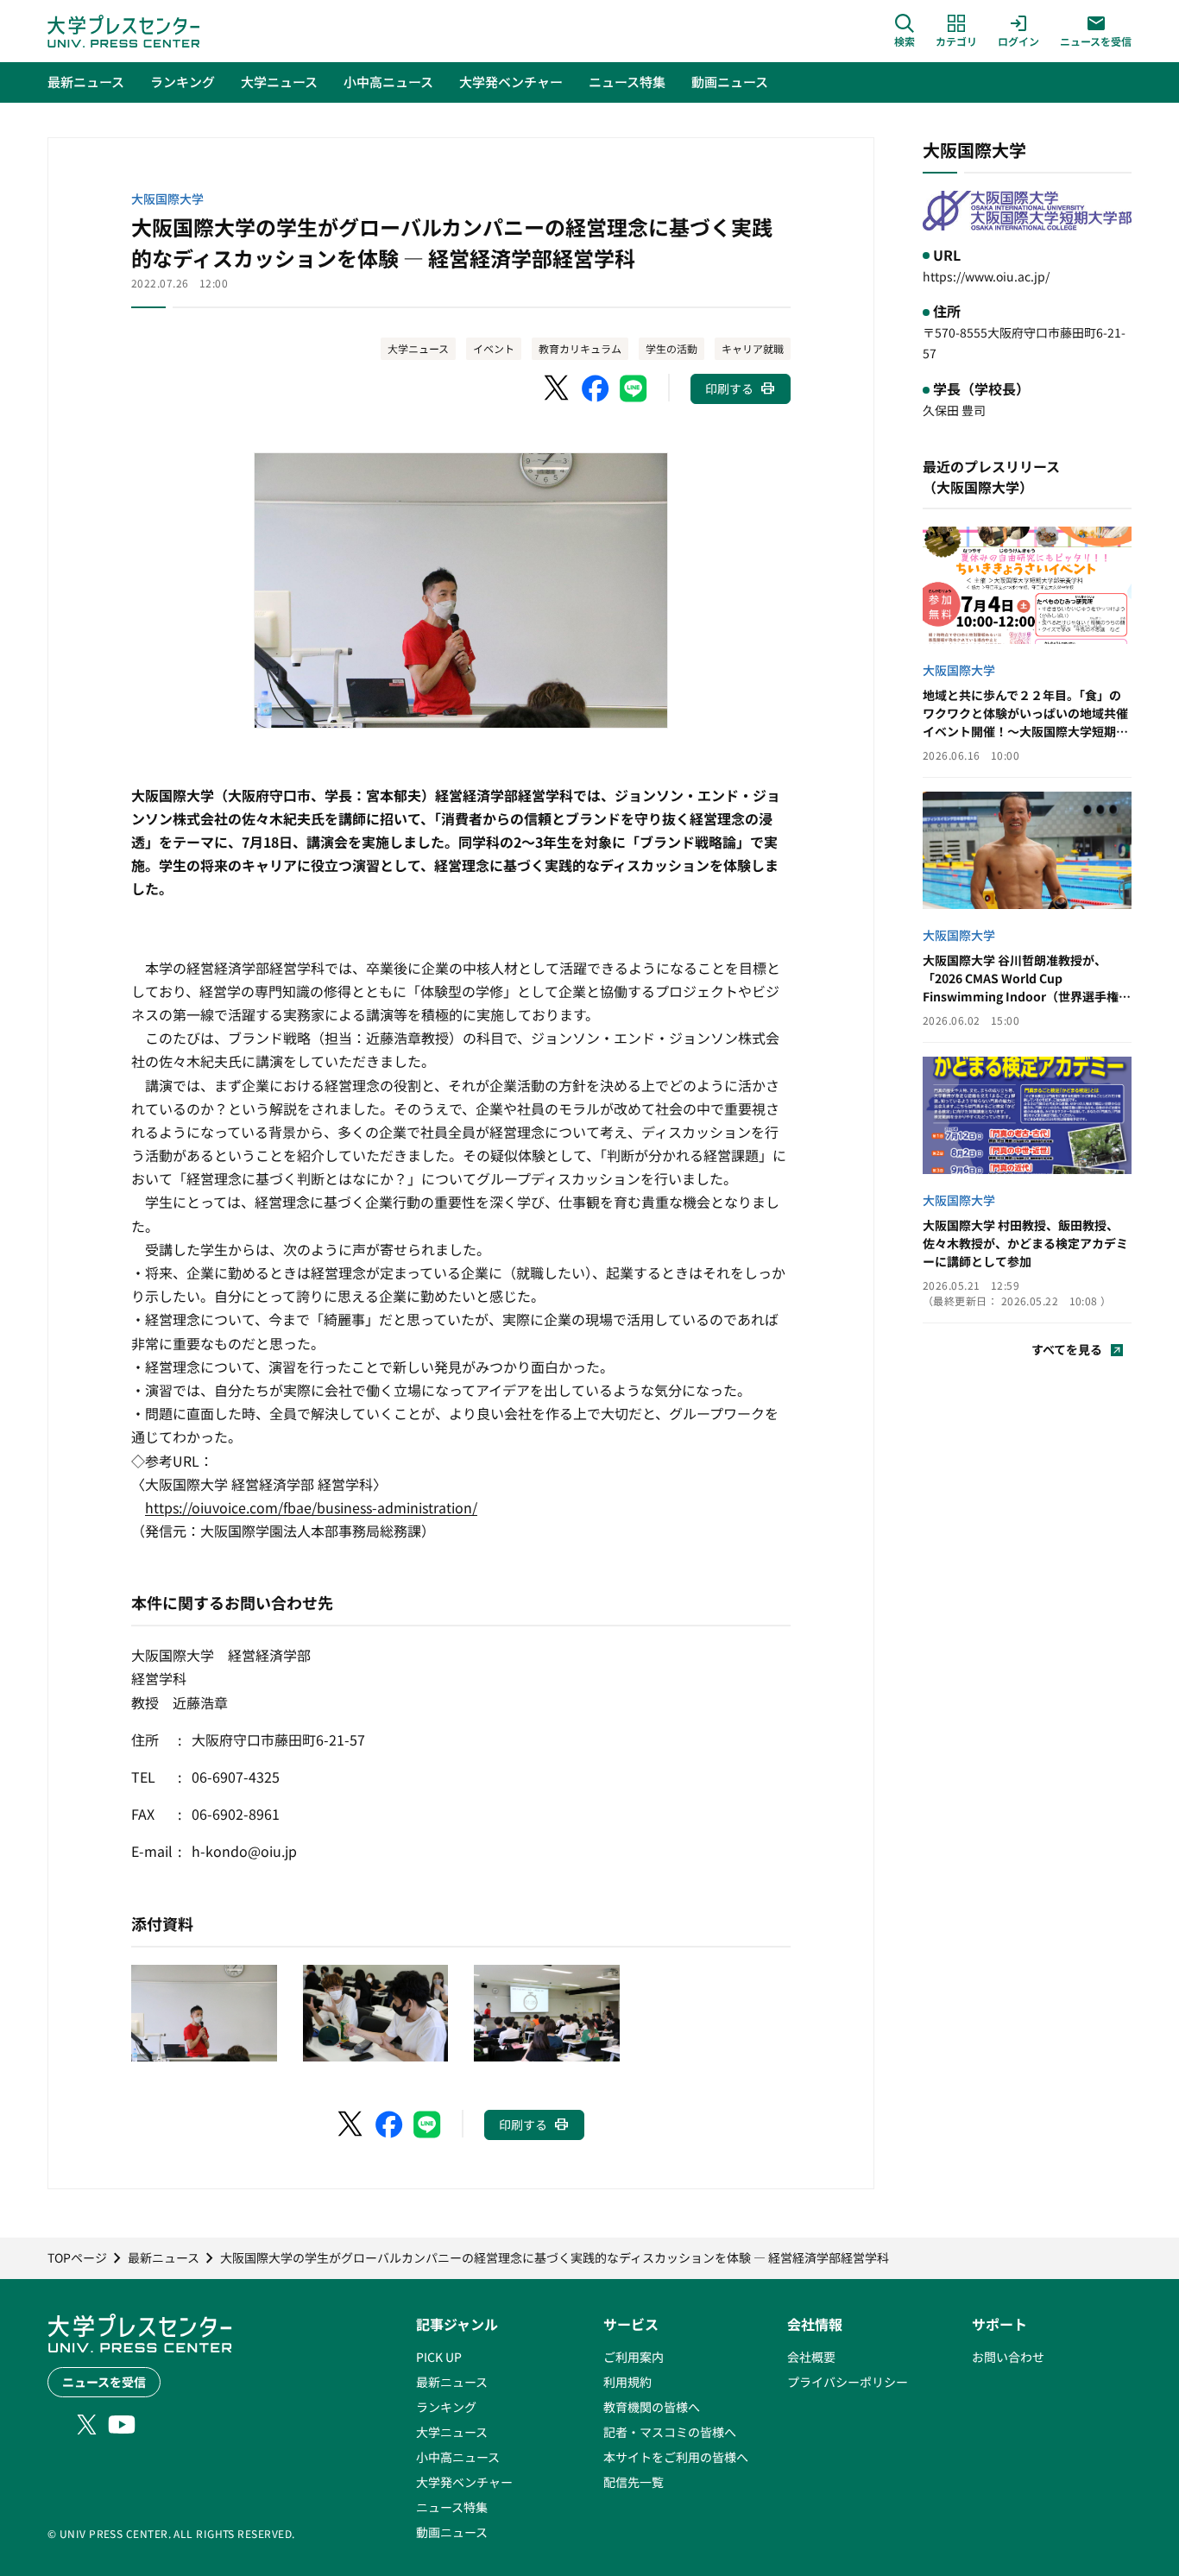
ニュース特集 (452, 2507)
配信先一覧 (634, 2482)
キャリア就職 (753, 348)
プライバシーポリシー (848, 2382)
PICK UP (439, 2357)
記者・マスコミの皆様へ (670, 2432)
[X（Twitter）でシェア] (558, 388)
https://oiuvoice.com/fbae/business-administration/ (311, 1507)
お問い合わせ (1008, 2357)
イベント (494, 348)
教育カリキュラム (580, 348)
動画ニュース (452, 2532)
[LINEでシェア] (634, 388)
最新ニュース (452, 2382)
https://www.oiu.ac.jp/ (986, 276)
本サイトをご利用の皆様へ (676, 2457)
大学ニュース (418, 348)
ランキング (446, 2407)
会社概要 (811, 2357)
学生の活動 (671, 348)
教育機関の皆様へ (652, 2407)
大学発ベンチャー (464, 2482)
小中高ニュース (458, 2457)
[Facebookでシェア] (596, 388)
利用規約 (627, 2382)
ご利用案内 (634, 2357)
